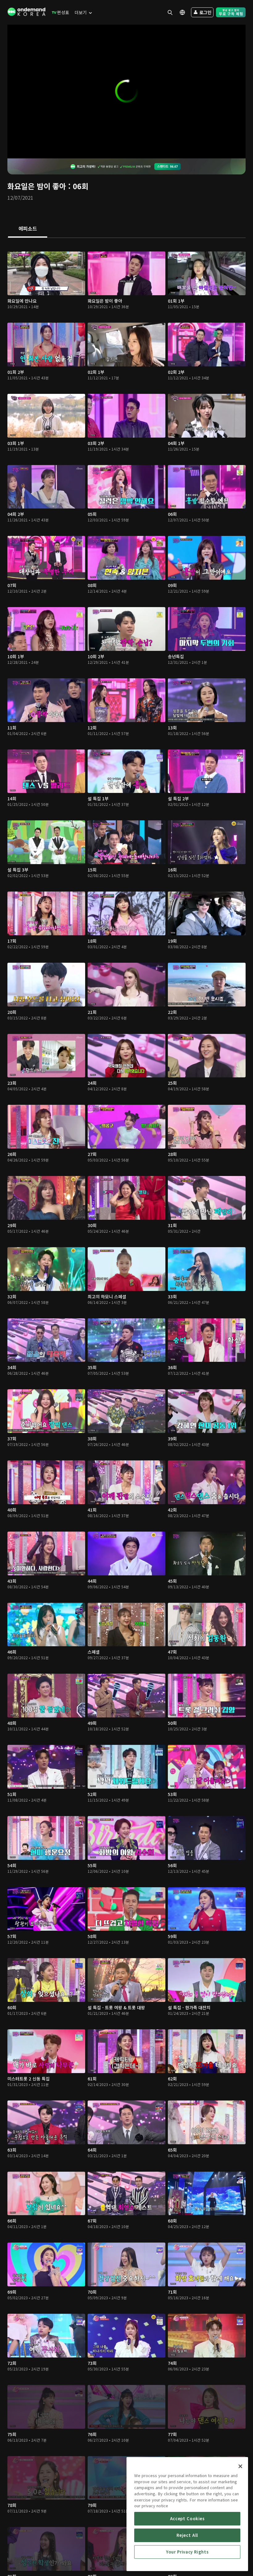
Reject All (187, 2535)
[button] (126, 91)
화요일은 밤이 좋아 (37, 186)
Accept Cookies (187, 2519)
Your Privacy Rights (187, 2552)
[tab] (28, 229)
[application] (126, 92)
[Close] (240, 2466)
